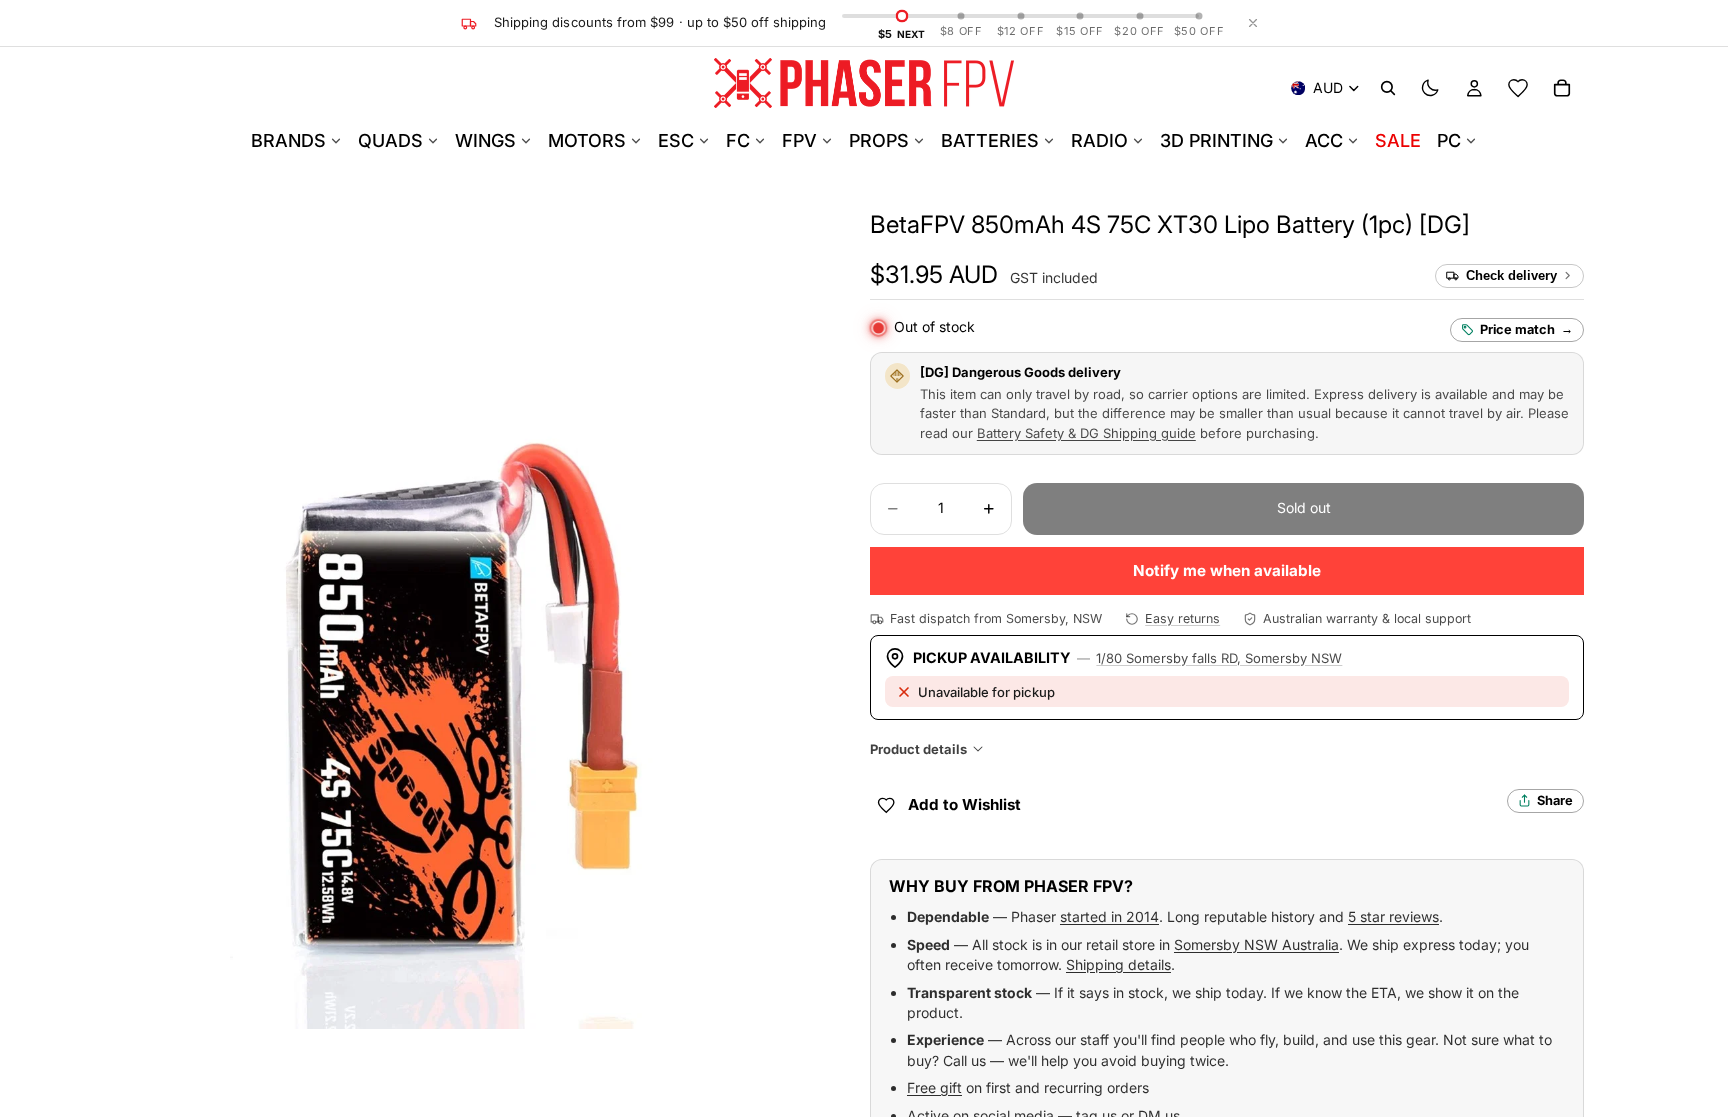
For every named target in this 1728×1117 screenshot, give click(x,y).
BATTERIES (990, 140)
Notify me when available (1227, 570)
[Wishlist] (1518, 88)
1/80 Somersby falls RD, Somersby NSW (1219, 658)
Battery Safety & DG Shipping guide (1086, 433)
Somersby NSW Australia (1256, 944)
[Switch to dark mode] (1430, 88)
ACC (1324, 140)
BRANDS (288, 140)
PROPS (879, 140)
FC (738, 140)
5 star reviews (1393, 916)
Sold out (1304, 507)
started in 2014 (1109, 916)
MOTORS (587, 140)
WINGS (485, 140)
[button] (1170, 224)
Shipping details (1118, 964)
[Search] (1388, 88)
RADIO (1099, 140)
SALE (1398, 140)
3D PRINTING (1216, 140)
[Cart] (1562, 88)
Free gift (934, 1087)
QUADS (390, 140)
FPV (799, 140)
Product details (918, 749)
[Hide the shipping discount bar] (1253, 23)
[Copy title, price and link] (1493, 225)
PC (1449, 140)
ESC (676, 140)
